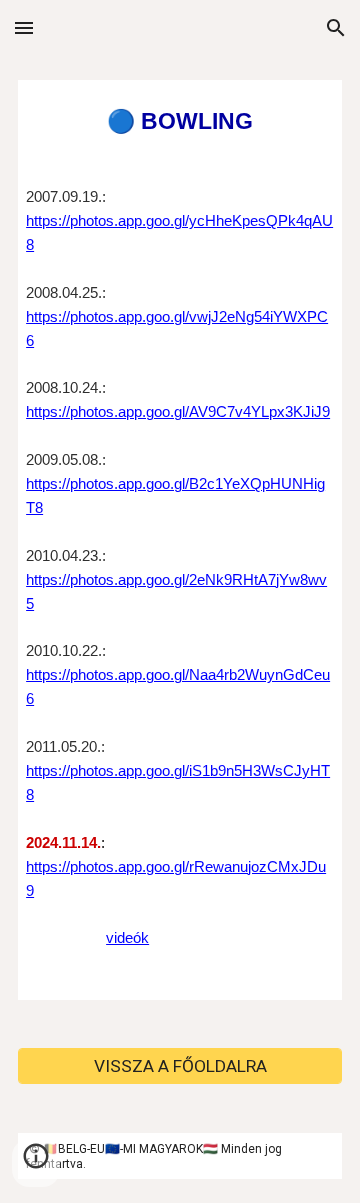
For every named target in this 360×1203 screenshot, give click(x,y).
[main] (180, 540)
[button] (24, 27)
